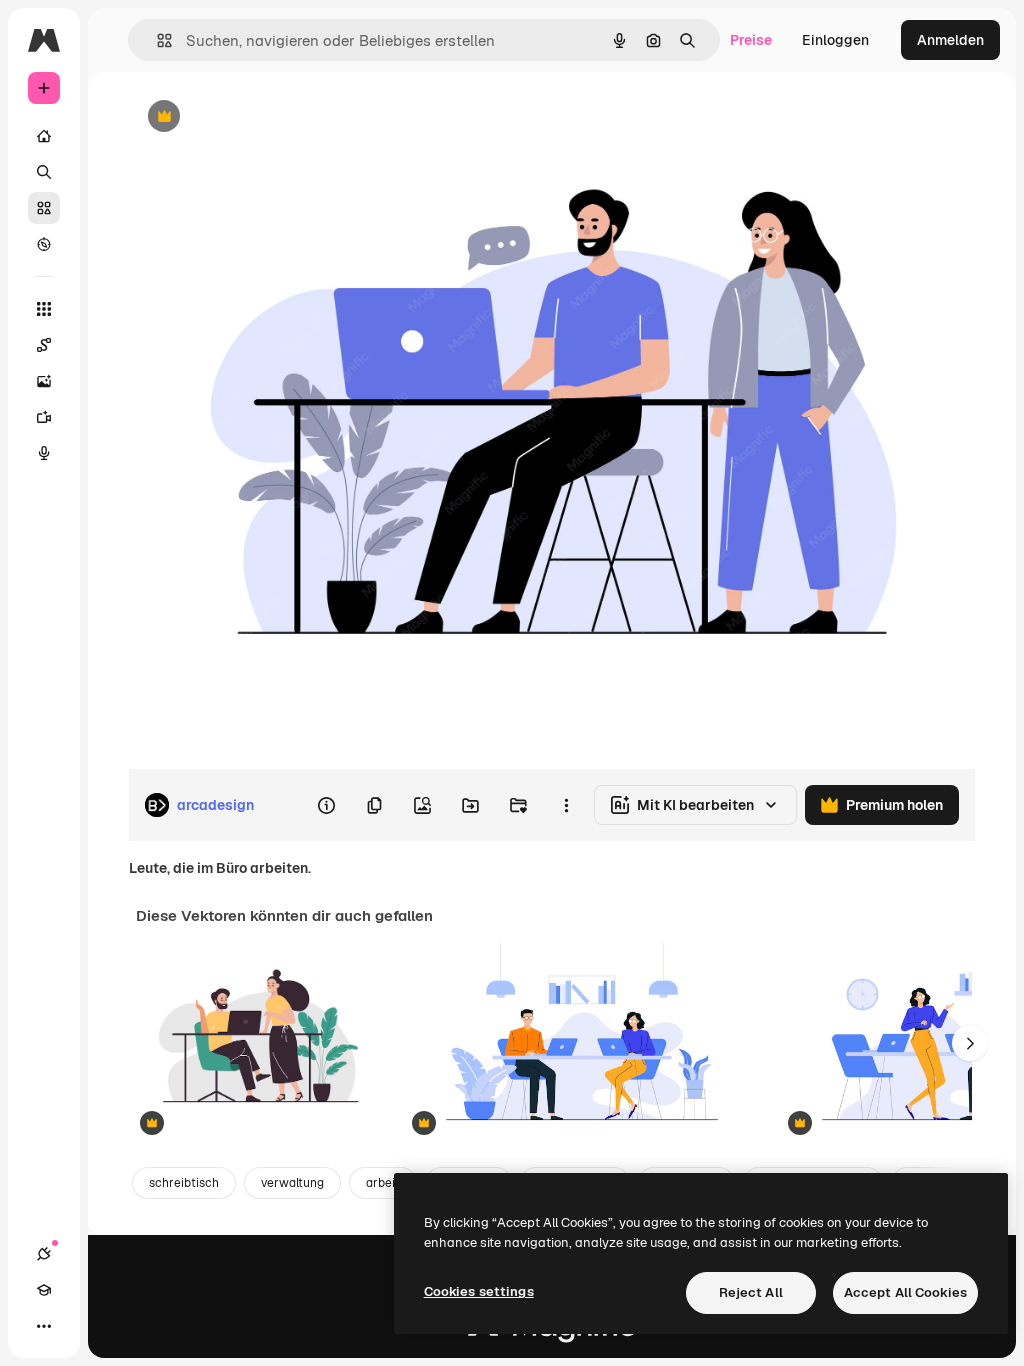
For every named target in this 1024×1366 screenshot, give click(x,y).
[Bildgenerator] (44, 381)
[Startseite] (44, 136)
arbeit (383, 1183)
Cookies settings (479, 1291)
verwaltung (292, 1183)
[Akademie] (44, 1290)
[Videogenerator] (44, 417)
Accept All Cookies (905, 1292)
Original (256, 117)
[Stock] (44, 208)
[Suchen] (44, 172)
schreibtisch (184, 1183)
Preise (751, 40)
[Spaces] (44, 345)
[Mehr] (44, 1326)
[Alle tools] (44, 309)
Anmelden (950, 40)
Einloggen (835, 40)
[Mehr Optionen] (566, 805)
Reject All (751, 1292)
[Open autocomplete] (156, 40)
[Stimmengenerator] (44, 453)
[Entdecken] (44, 244)
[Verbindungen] (44, 1254)
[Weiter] (970, 1043)
